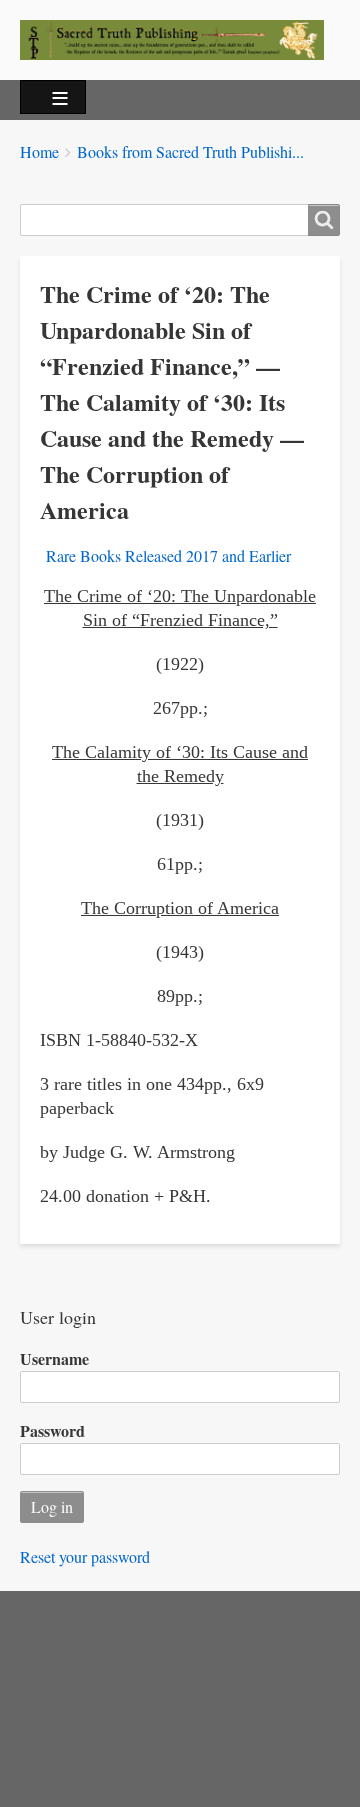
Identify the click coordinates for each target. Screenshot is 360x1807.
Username (54, 1358)
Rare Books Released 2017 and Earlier (168, 555)
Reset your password (85, 1556)
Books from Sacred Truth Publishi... (190, 151)
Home (39, 151)
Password (52, 1430)
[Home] (180, 40)
